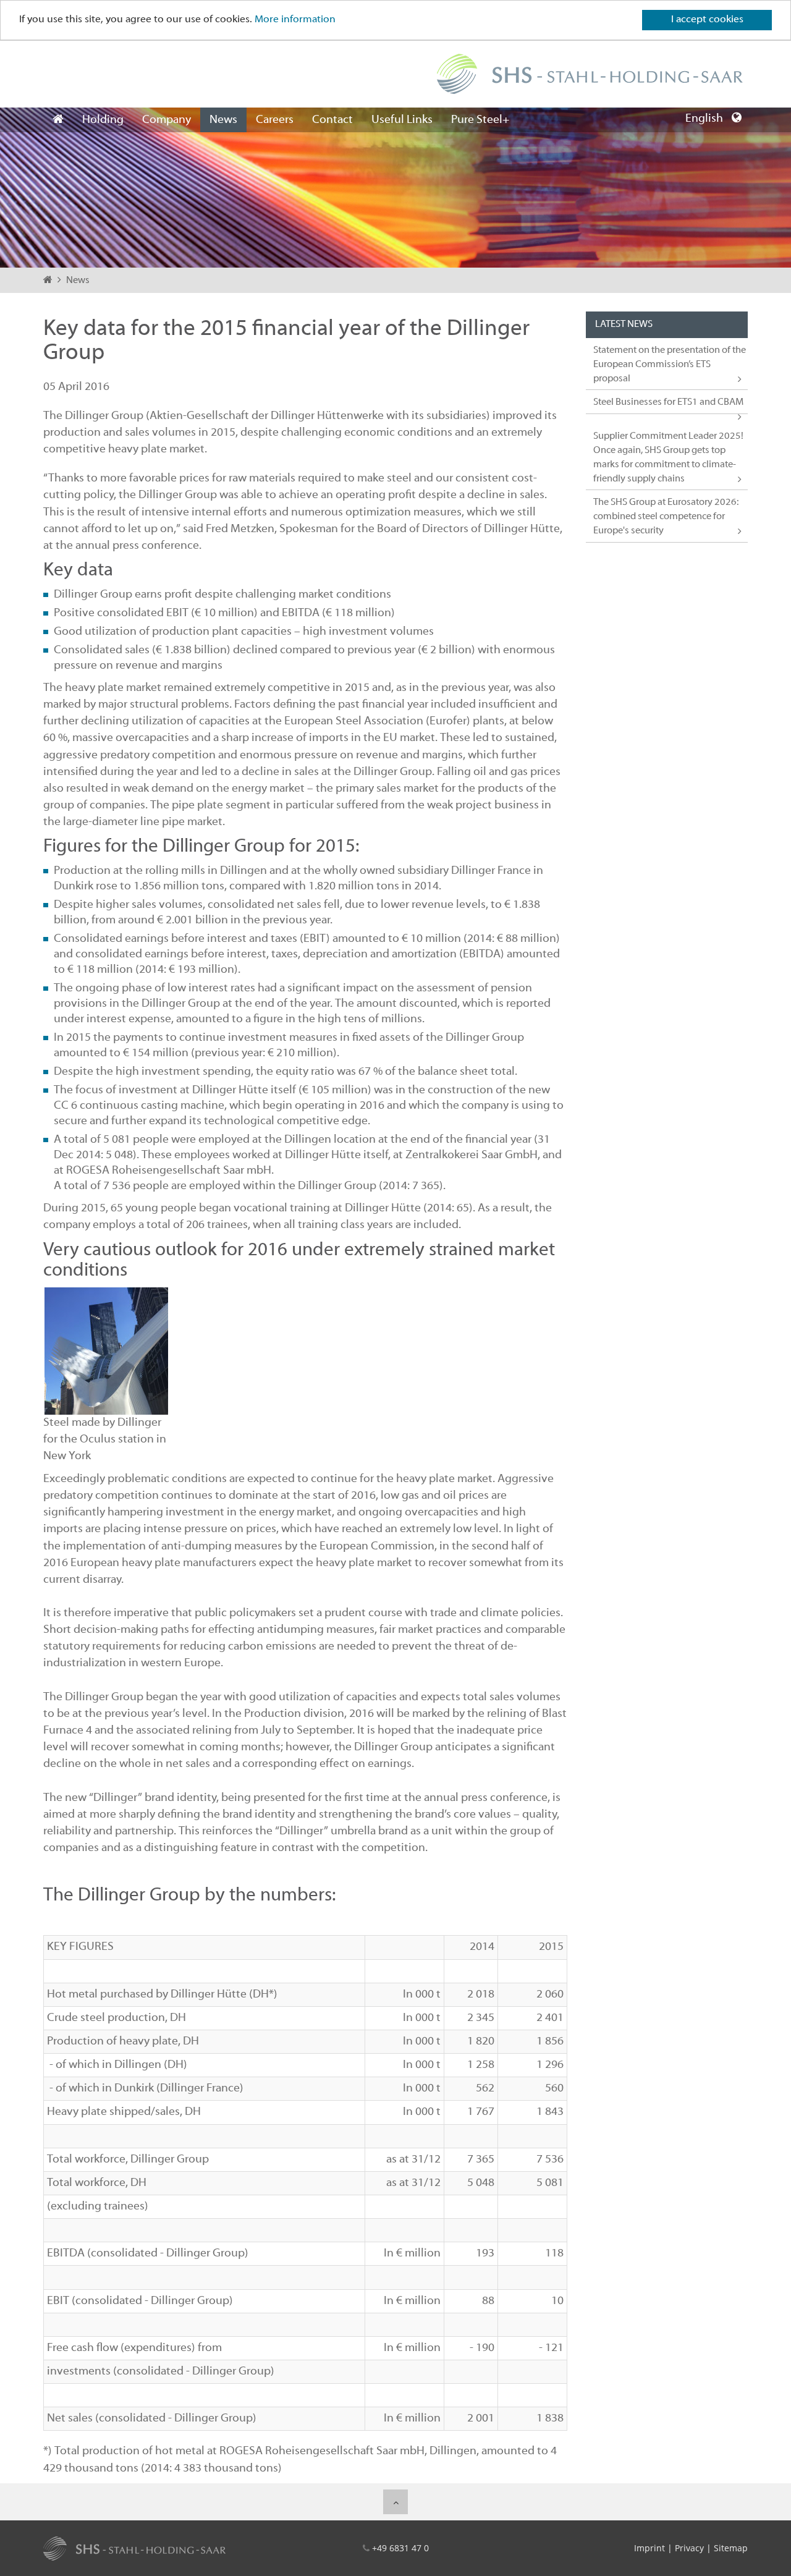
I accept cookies (707, 20)
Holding (103, 120)
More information (295, 20)
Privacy (689, 2548)
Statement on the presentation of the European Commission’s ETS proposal (670, 365)
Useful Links (402, 120)
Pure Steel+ (480, 120)
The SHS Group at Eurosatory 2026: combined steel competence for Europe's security (666, 517)
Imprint (649, 2548)
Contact (332, 120)
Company (167, 120)
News (223, 120)
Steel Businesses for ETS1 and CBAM (668, 402)
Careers (275, 120)
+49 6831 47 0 (400, 2548)
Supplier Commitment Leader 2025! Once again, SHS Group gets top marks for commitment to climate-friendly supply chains (668, 458)
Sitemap (731, 2548)
